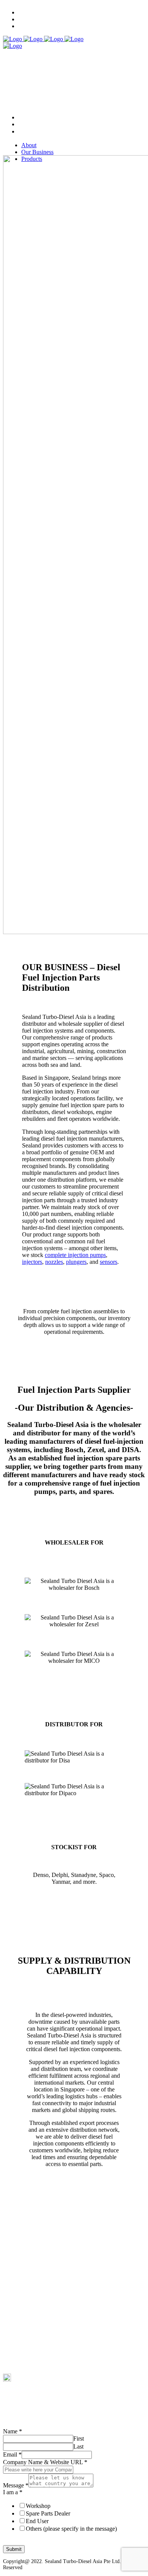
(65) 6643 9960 (19, 2345)
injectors (32, 1262)
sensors (109, 1262)
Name (13, 2431)
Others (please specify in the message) (71, 2529)
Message (16, 2485)
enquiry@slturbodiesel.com (31, 2372)
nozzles (54, 1262)
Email (12, 2454)
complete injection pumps (75, 1255)
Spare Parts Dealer (48, 2513)
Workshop (38, 2506)
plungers (76, 1262)
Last (78, 2446)
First (79, 2439)
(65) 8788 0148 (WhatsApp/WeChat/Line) (46, 2359)
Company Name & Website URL (45, 2462)
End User (37, 2521)
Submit (14, 2549)
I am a (13, 2492)
